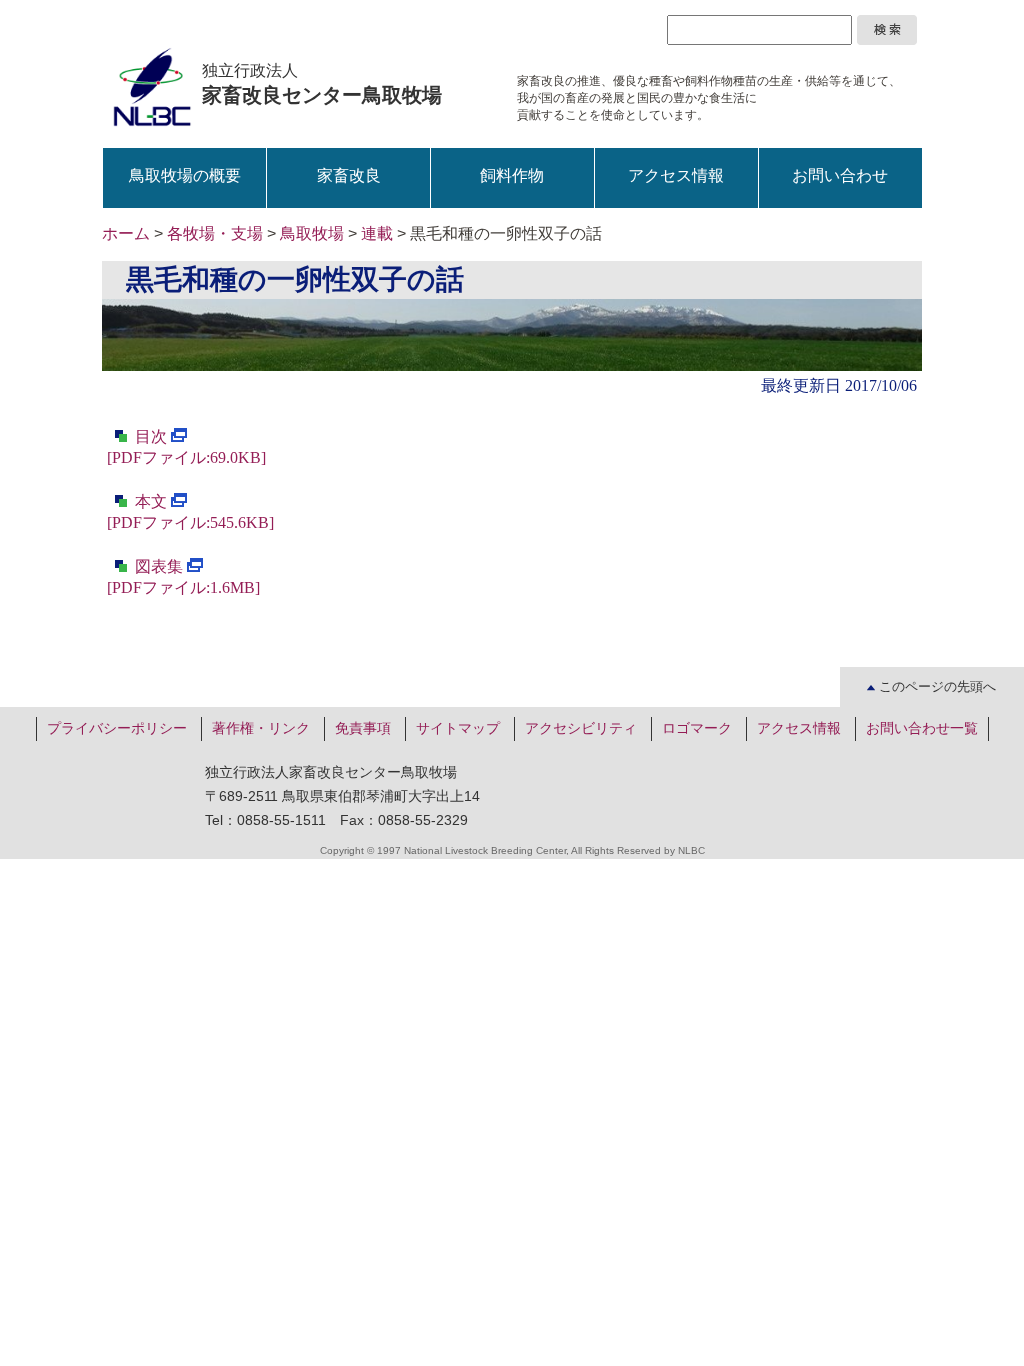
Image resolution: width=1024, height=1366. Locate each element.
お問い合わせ (840, 175)
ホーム (126, 233)
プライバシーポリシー (117, 728)
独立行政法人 (322, 84)
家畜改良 (349, 175)
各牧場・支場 (215, 233)
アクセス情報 (676, 175)
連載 (377, 233)
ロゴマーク (697, 728)
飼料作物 (512, 175)
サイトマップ (458, 728)
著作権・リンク (261, 728)
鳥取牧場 (312, 233)
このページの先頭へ (935, 686)
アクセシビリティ (581, 728)
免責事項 (363, 728)
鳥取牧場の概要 (185, 175)
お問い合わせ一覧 (922, 728)
